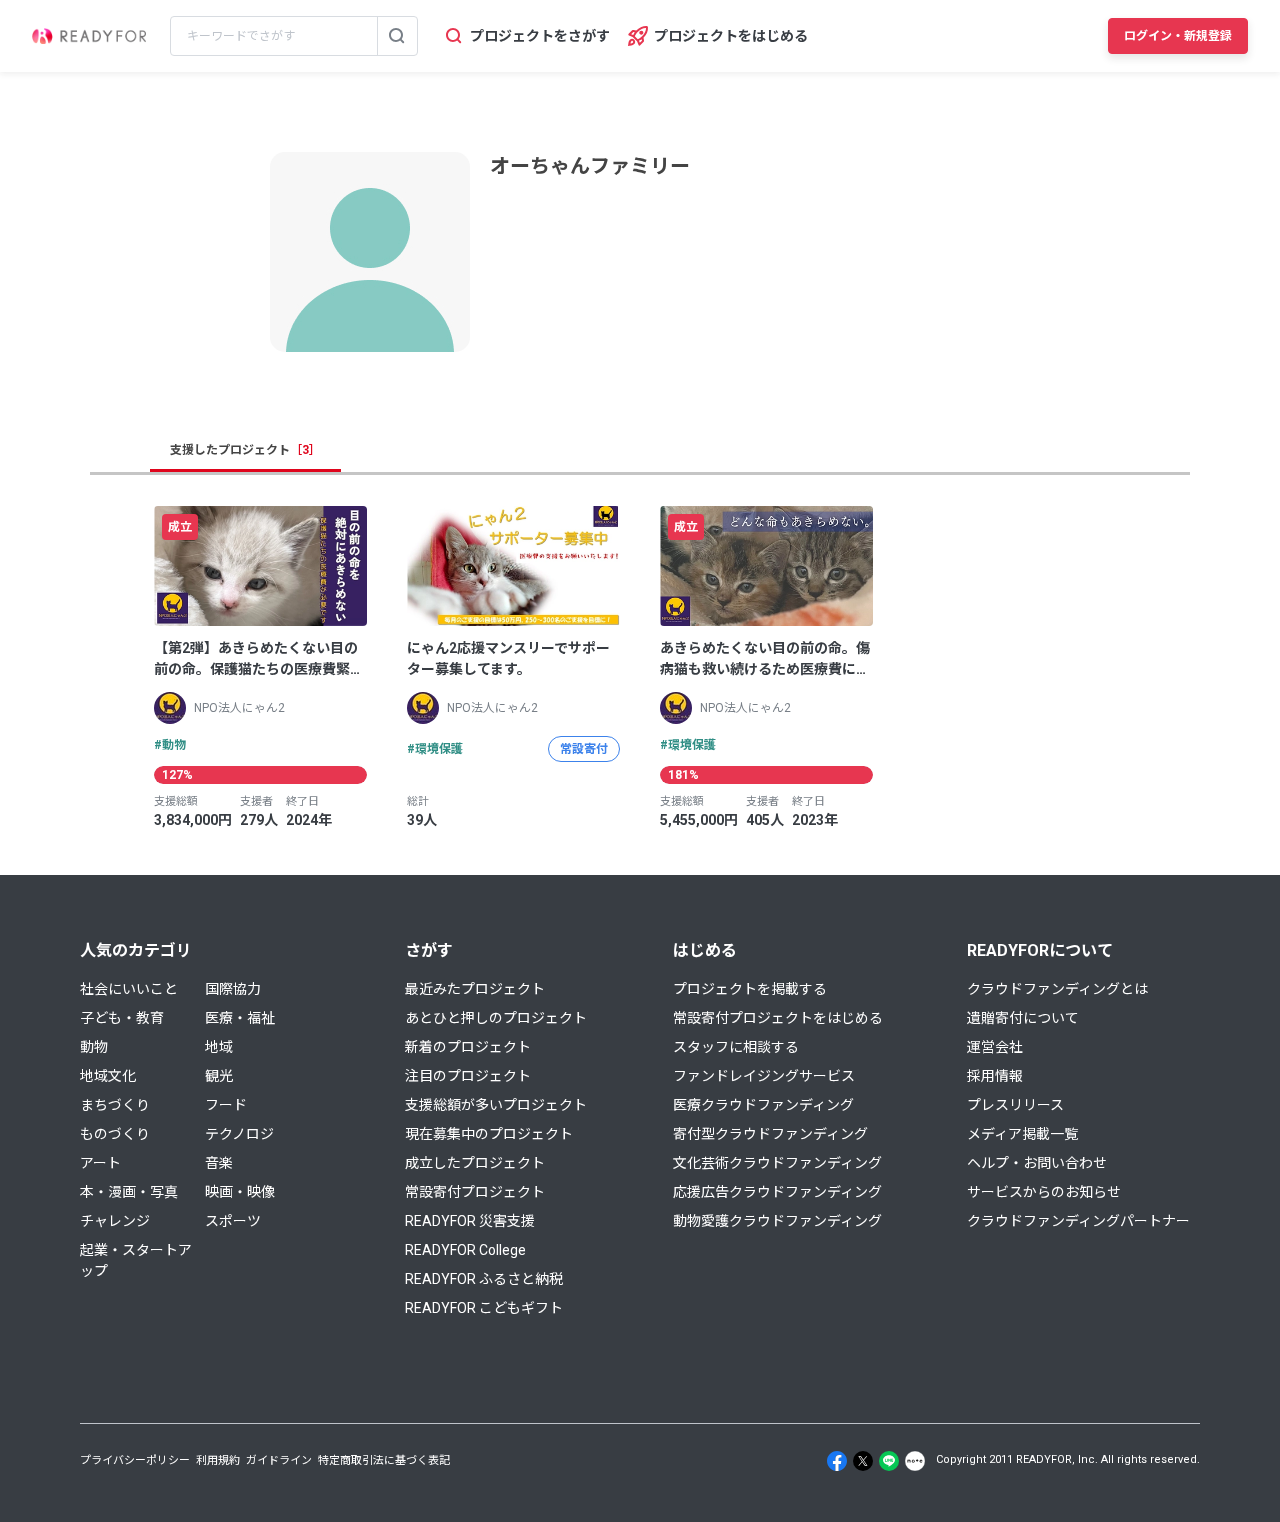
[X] (863, 1461)
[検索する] (397, 36)
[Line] (889, 1461)
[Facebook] (837, 1461)
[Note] (915, 1461)
